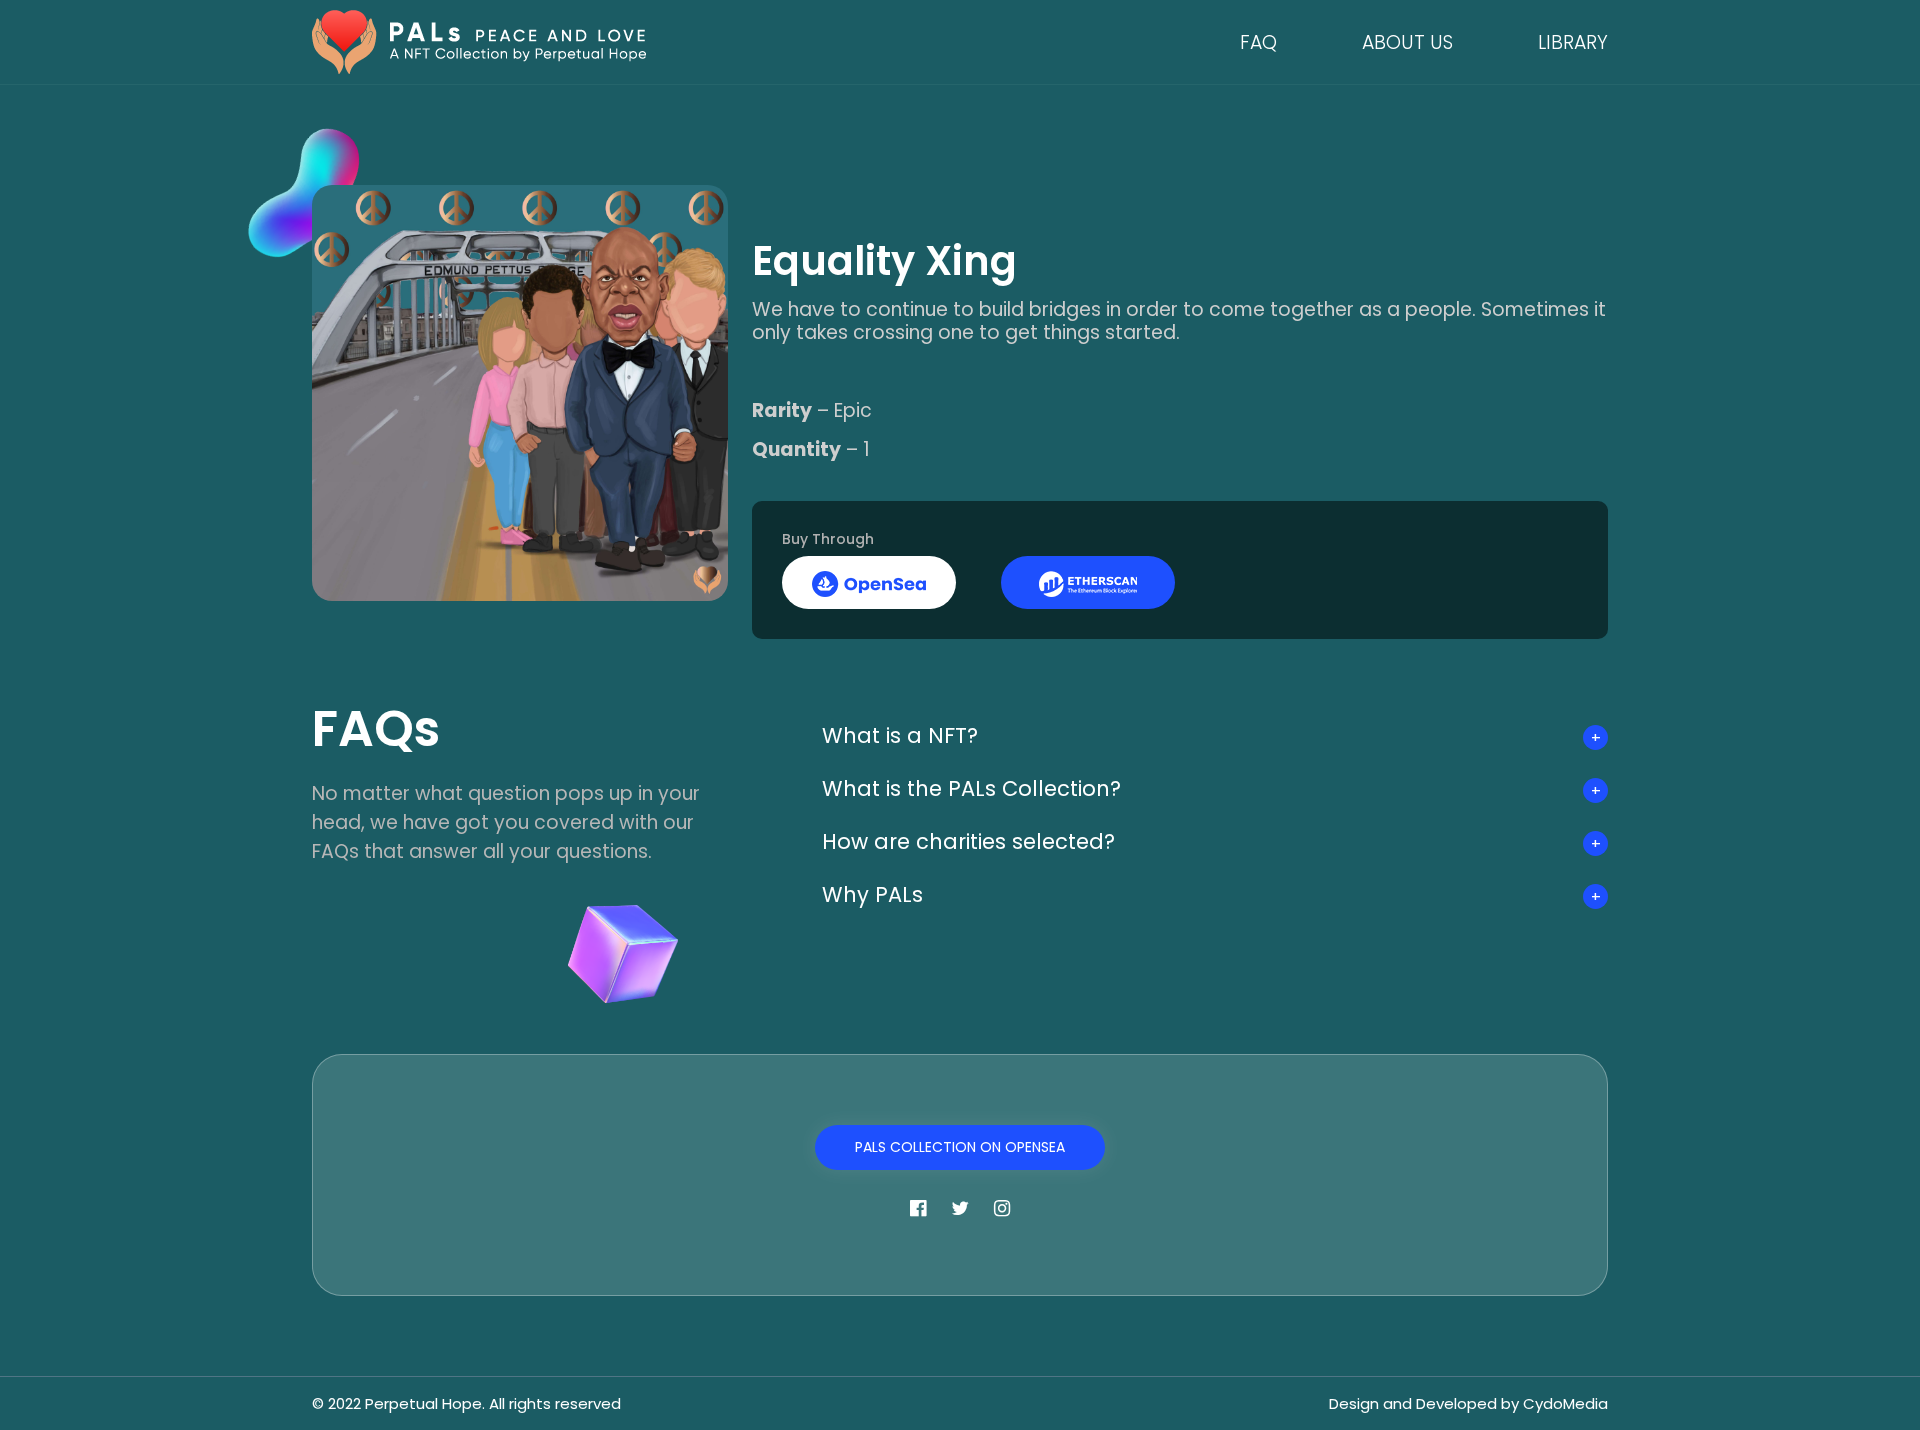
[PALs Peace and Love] (479, 40)
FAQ (1258, 42)
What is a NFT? (900, 735)
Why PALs (872, 894)
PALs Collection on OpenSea (960, 1147)
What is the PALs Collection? (971, 788)
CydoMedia (1565, 1403)
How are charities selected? (968, 841)
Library (1573, 42)
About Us (1407, 42)
